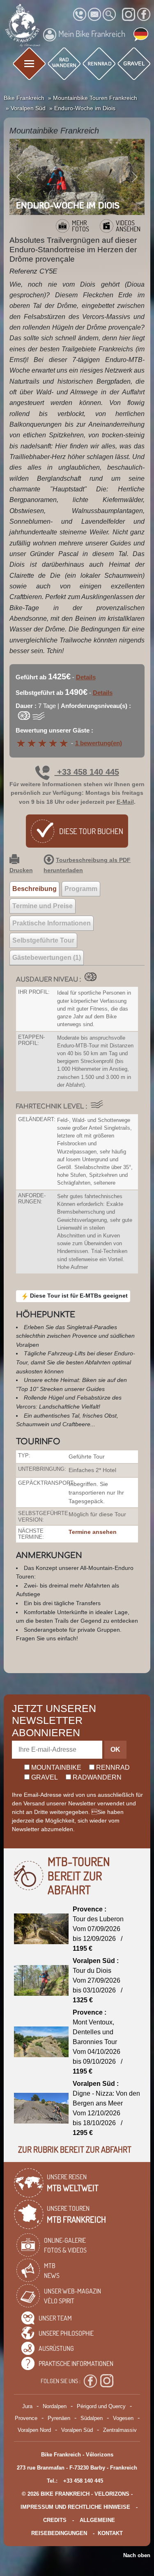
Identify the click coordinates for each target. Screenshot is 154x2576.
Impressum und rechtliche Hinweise (75, 2507)
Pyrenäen (59, 2418)
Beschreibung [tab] (34, 889)
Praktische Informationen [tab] (52, 923)
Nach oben (137, 2555)
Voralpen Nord (34, 2430)
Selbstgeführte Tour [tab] (43, 940)
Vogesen (123, 2418)
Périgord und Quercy (101, 2406)
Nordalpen (55, 2406)
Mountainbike (55, 1767)
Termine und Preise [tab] (43, 906)
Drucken (21, 870)
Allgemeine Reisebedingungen (73, 2527)
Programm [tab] (81, 889)
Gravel (44, 1777)
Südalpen (92, 2418)
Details (86, 677)
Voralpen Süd (77, 2430)
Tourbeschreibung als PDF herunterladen (87, 865)
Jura (27, 2406)
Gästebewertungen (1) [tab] (47, 958)
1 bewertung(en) (99, 743)
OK (115, 1749)
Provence (26, 2418)
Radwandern (96, 1777)
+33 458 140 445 (87, 772)
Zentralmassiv (120, 2430)
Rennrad (112, 1767)
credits (55, 2520)
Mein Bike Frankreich (92, 34)
